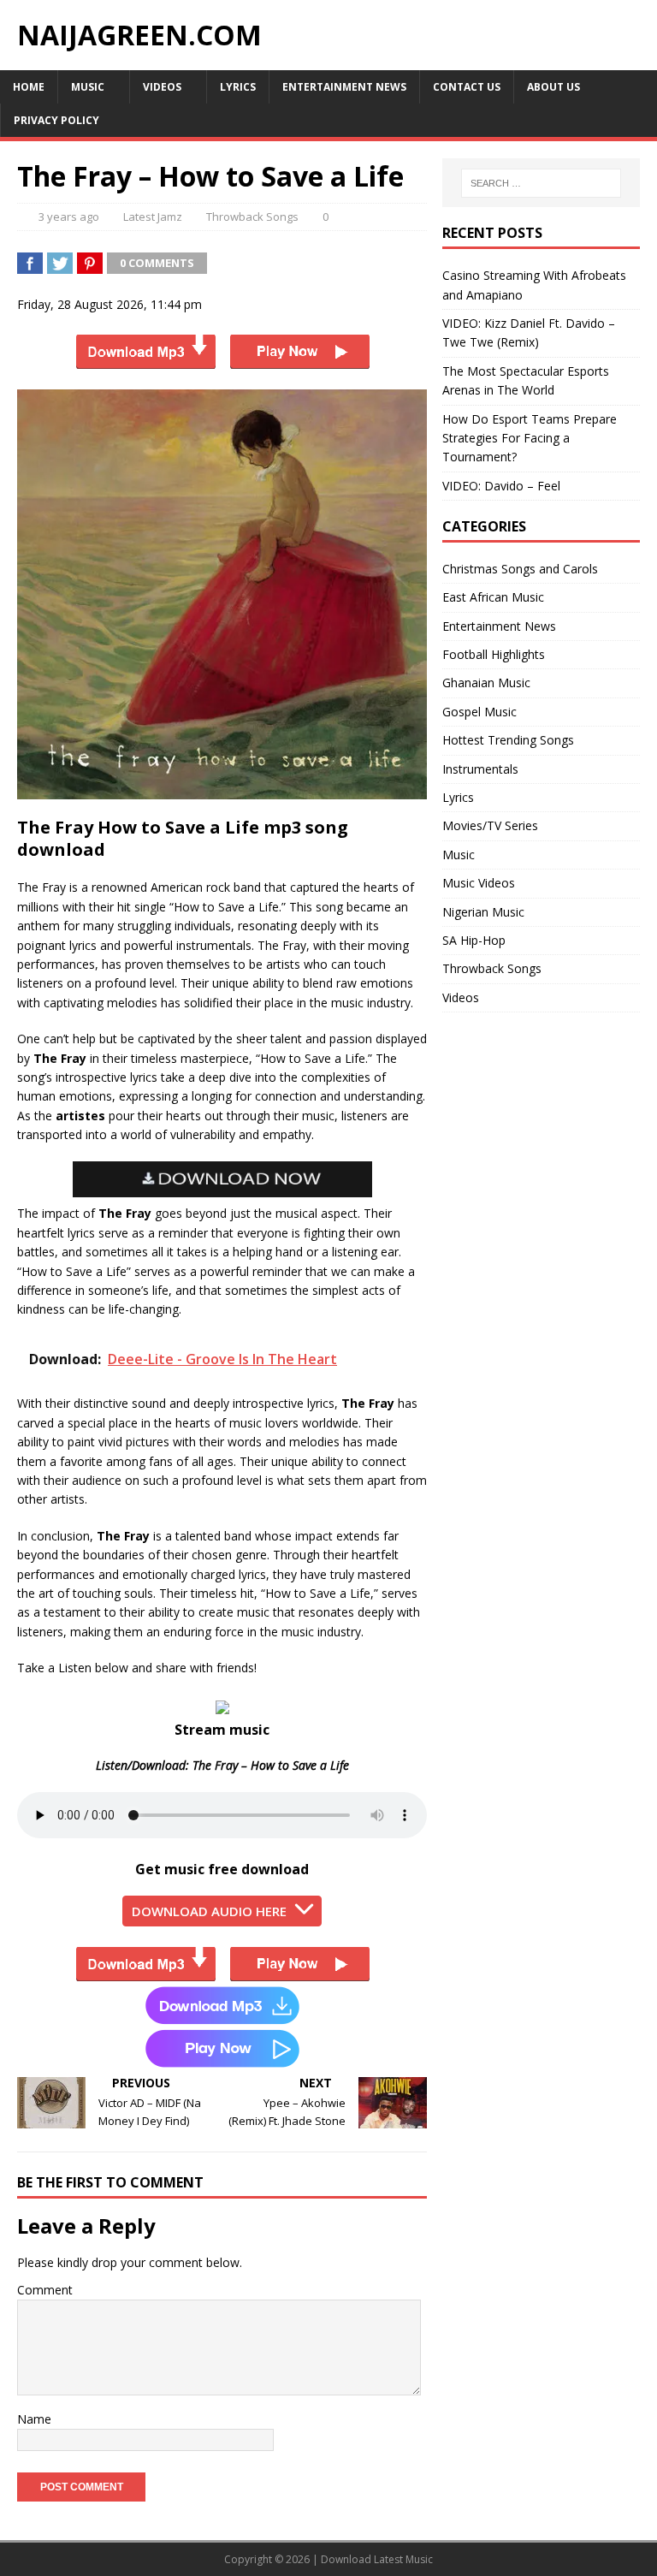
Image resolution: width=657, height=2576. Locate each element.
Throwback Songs (252, 217)
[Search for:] (541, 183)
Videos (162, 87)
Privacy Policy (56, 120)
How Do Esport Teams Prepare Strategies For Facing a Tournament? (530, 438)
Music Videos (479, 883)
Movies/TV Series (490, 825)
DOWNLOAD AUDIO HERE (209, 1911)
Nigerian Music (483, 912)
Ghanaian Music (486, 683)
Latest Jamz (153, 217)
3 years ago (69, 217)
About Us (553, 87)
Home (29, 87)
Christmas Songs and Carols (520, 569)
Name (34, 2419)
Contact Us (467, 87)
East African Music (493, 597)
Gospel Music (479, 712)
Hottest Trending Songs (508, 740)
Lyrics (238, 87)
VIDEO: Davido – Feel (501, 486)
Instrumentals (480, 769)
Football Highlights (494, 654)
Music (88, 87)
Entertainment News (344, 87)
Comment (45, 2290)
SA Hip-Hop (474, 940)
